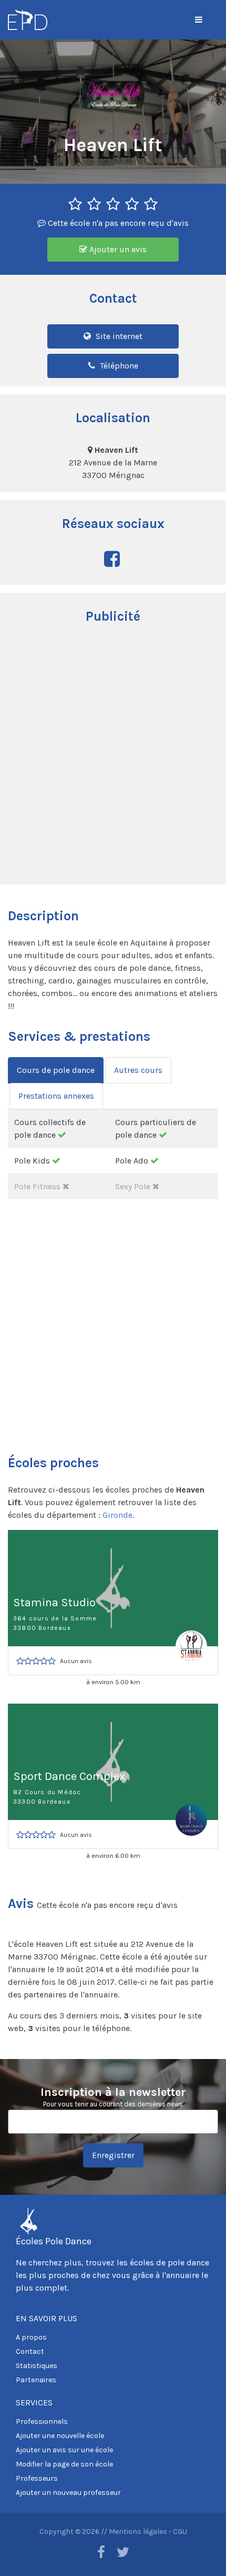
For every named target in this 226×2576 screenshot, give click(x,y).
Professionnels (42, 2421)
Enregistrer (113, 2155)
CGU (180, 2532)
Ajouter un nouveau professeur (68, 2493)
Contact (30, 2351)
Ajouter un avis (117, 249)
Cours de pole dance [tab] (56, 1070)
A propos (31, 2337)
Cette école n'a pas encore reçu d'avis (117, 223)
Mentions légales (138, 2532)
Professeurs (37, 2478)
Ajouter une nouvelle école (60, 2436)
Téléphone (118, 366)
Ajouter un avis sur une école (64, 2450)
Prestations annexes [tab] (56, 1096)
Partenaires (36, 2380)
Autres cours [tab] (138, 1070)
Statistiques (37, 2366)
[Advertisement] (113, 755)
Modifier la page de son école (64, 2464)
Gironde (117, 1515)
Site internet (118, 336)
